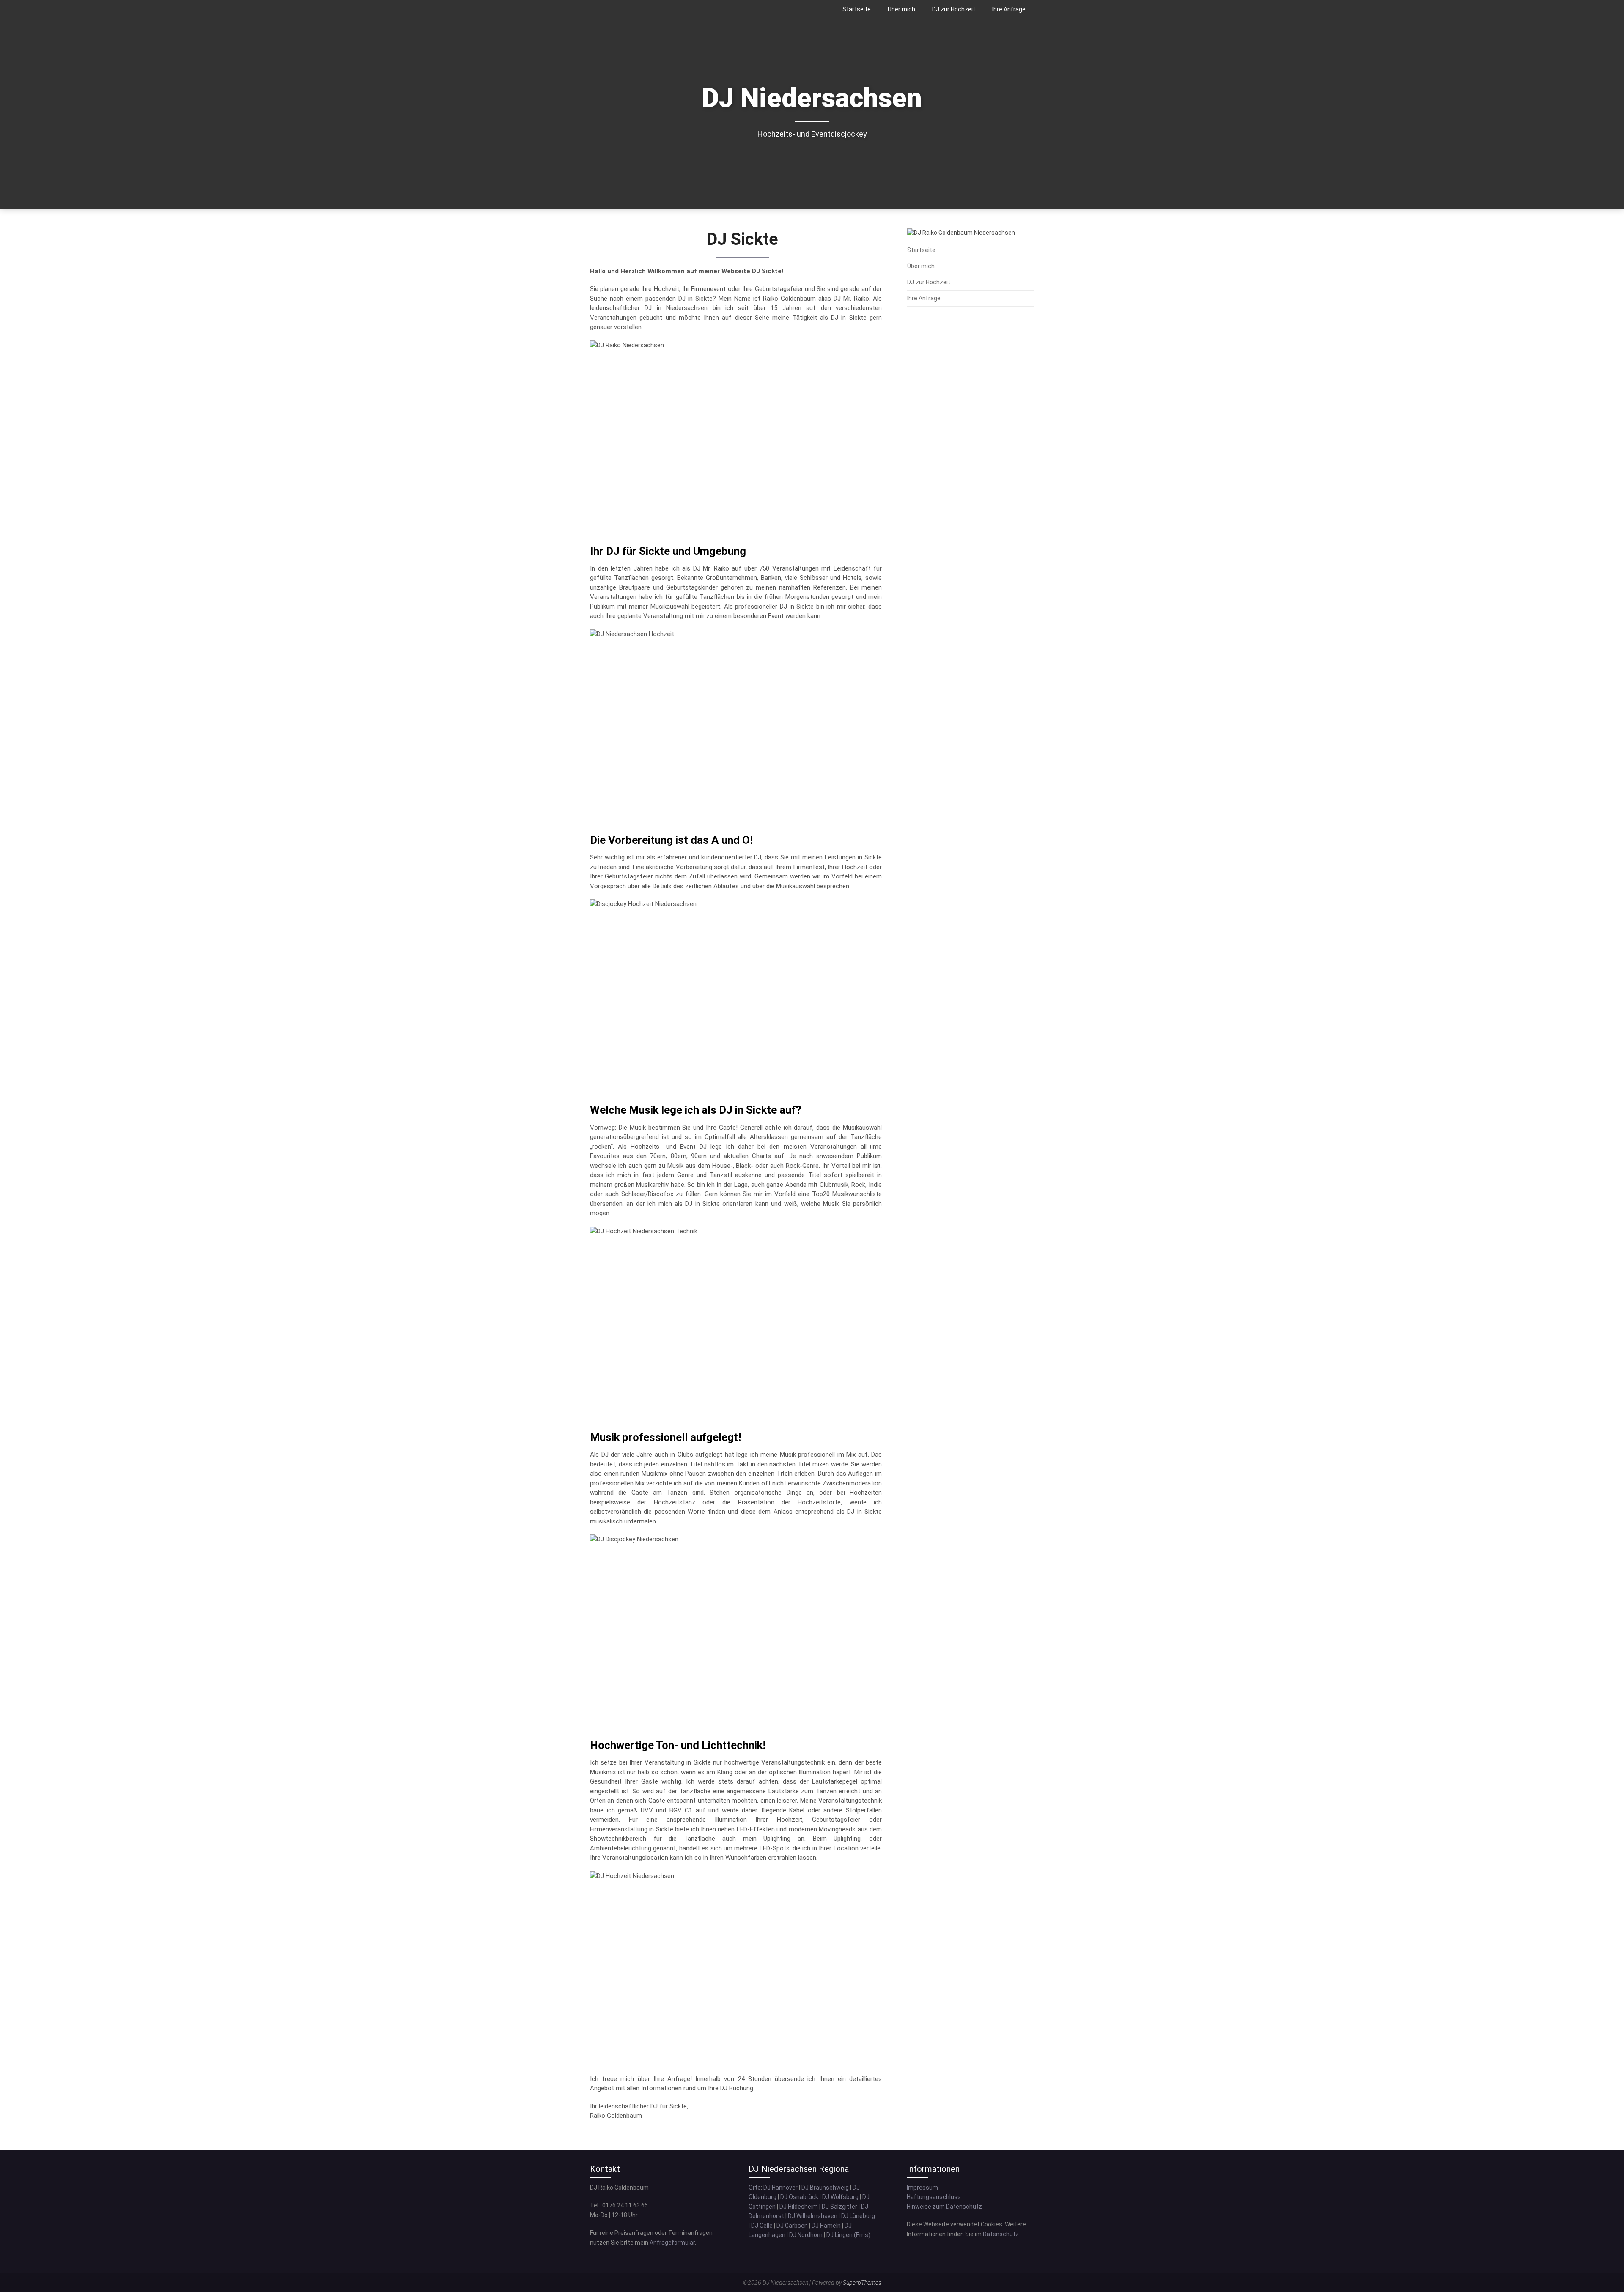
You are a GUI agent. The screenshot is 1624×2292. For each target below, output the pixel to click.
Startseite (857, 9)
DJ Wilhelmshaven (813, 2216)
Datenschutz (1001, 2234)
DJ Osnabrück (799, 2197)
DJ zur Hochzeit (954, 9)
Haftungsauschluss (934, 2197)
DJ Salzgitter (839, 2207)
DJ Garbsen (792, 2226)
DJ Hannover (780, 2188)
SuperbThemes (862, 2283)
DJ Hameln (826, 2226)
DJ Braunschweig (825, 2188)
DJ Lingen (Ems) (848, 2235)
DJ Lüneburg (858, 2216)
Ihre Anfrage (1009, 9)
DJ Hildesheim (799, 2207)
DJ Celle (762, 2226)
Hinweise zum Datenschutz (944, 2207)
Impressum (922, 2188)
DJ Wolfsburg (840, 2197)
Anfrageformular (672, 2243)
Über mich (901, 9)
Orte (755, 2188)
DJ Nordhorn (806, 2235)
